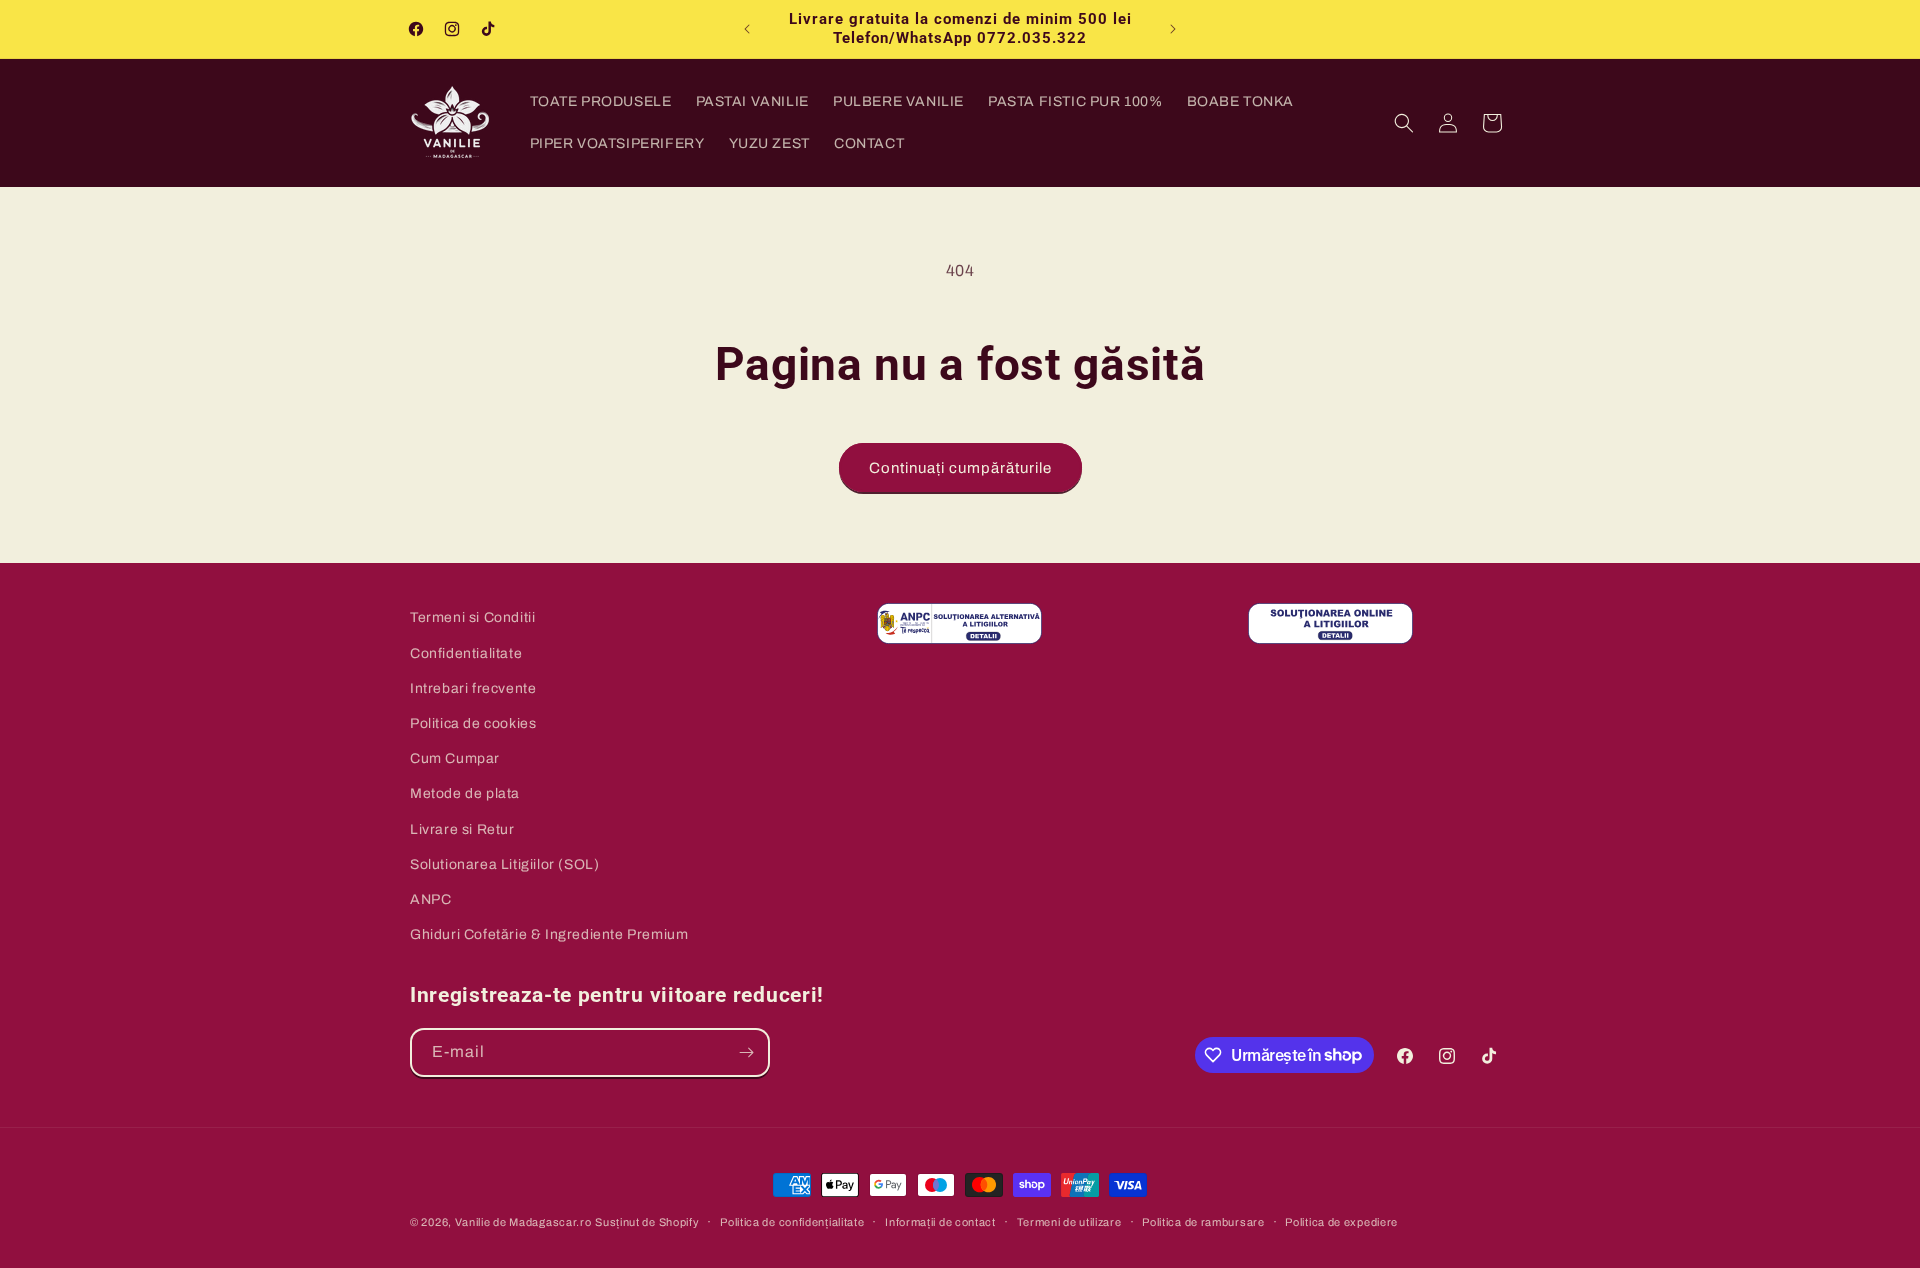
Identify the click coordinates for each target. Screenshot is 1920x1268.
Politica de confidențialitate (792, 1221)
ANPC (430, 898)
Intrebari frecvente (473, 687)
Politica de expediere (1341, 1221)
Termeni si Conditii (472, 617)
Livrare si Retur (462, 828)
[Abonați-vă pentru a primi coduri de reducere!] (746, 1052)
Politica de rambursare (1203, 1221)
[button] (1404, 123)
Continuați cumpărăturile (960, 468)
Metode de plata (465, 793)
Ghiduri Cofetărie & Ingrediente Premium (549, 933)
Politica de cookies (473, 722)
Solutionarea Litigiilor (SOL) (504, 863)
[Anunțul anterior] (747, 29)
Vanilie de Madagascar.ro (523, 1222)
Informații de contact (940, 1221)
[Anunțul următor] (1173, 29)
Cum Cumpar (455, 757)
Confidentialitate (466, 652)
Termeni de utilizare (1069, 1221)
